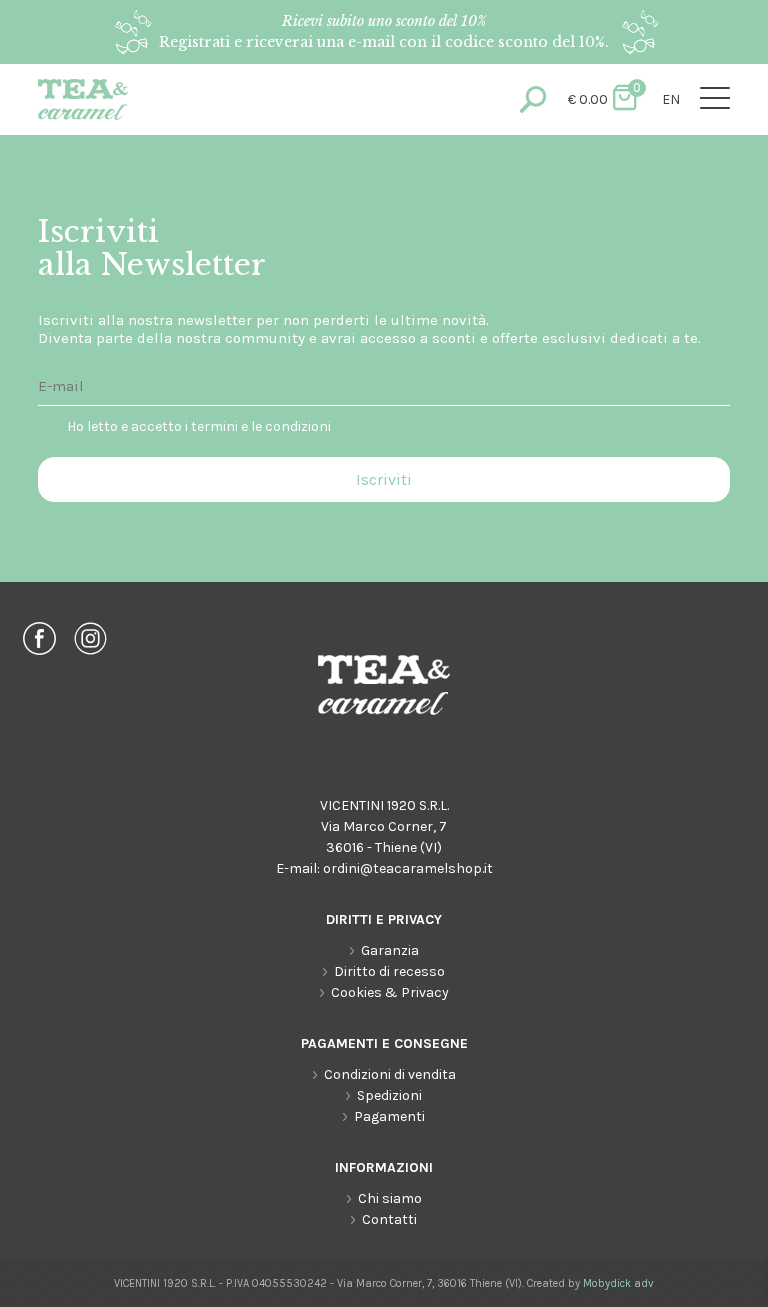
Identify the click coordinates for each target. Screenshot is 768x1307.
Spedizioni (389, 1095)
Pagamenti (389, 1116)
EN (671, 99)
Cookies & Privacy (390, 992)
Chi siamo (390, 1198)
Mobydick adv (618, 1283)
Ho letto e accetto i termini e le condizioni (199, 426)
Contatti (389, 1219)
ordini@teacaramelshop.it (408, 868)
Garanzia (390, 950)
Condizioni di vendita (390, 1074)
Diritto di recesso (389, 971)
